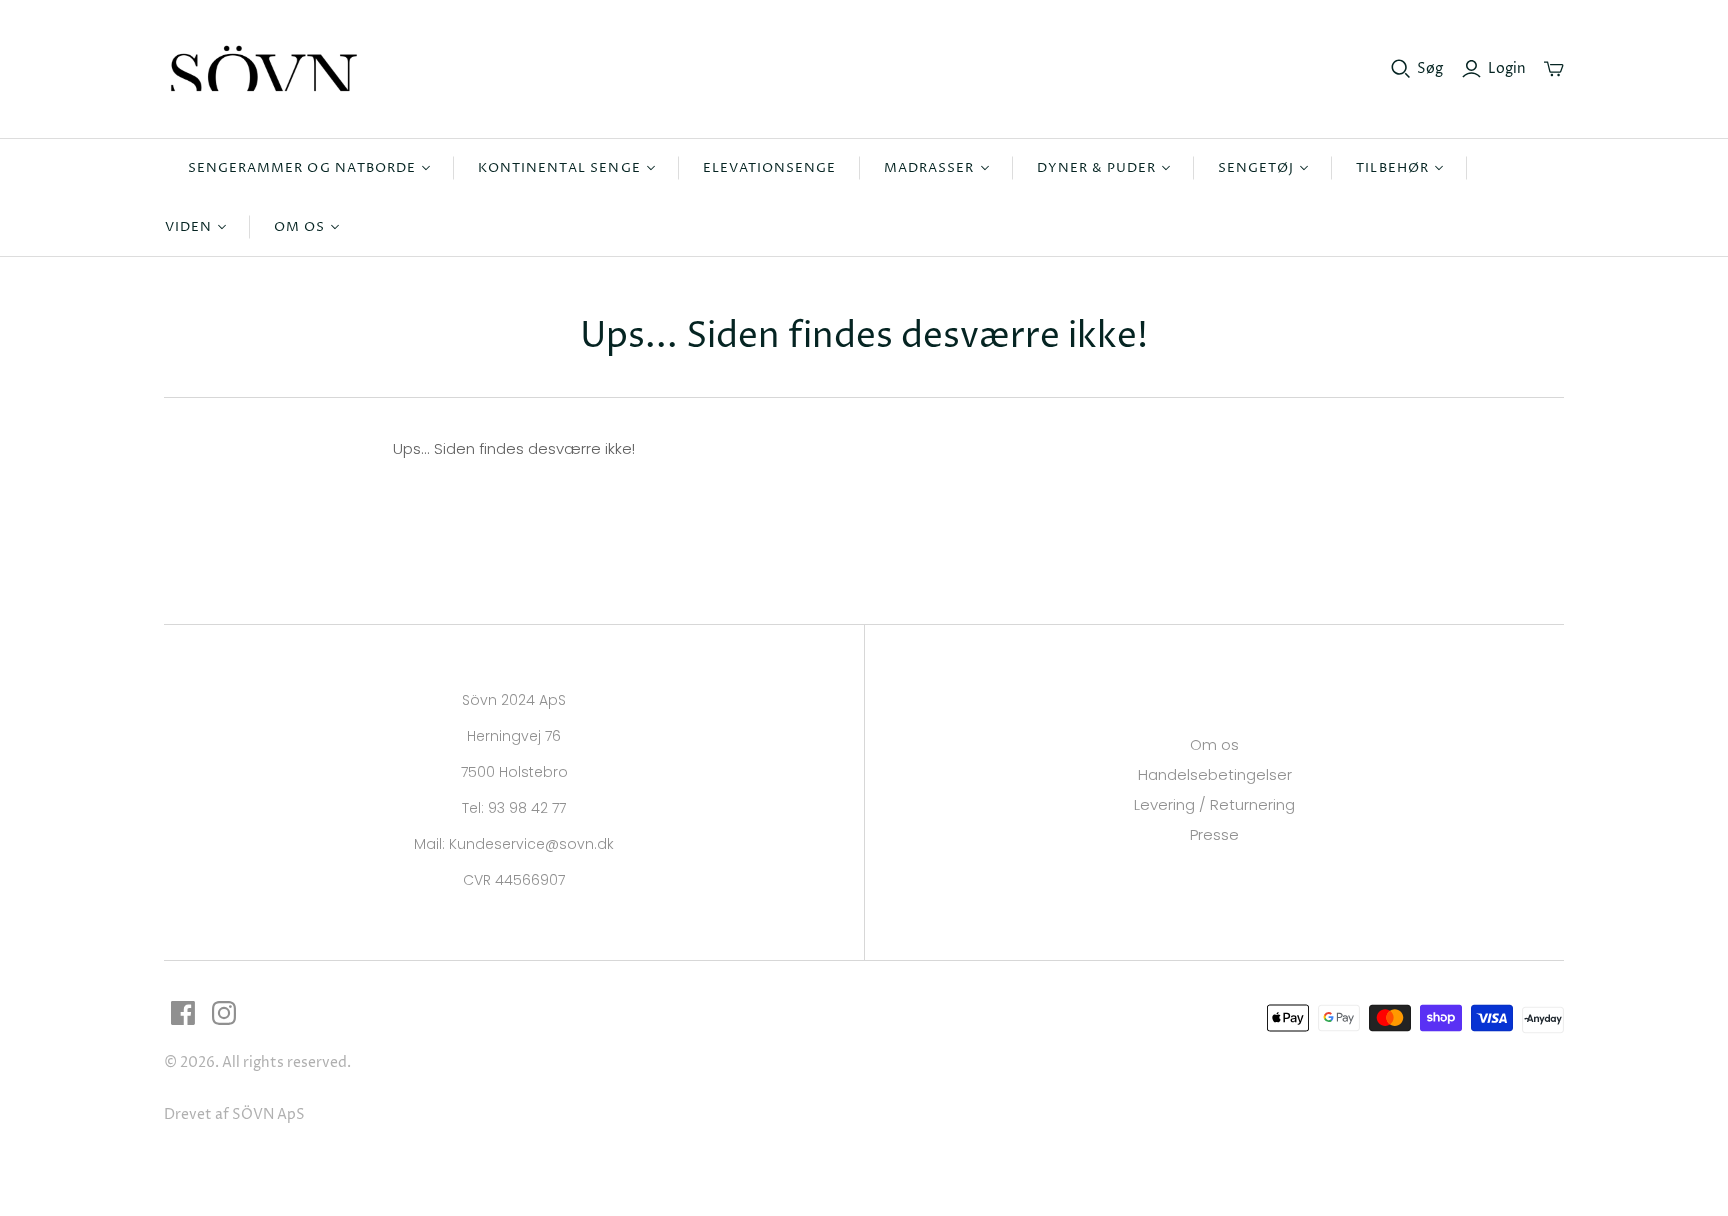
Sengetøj (1256, 168)
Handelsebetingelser (1215, 774)
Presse (1214, 834)
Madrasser (929, 168)
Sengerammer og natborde (302, 168)
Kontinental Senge (559, 168)
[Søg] (1401, 69)
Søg (1430, 68)
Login (1507, 68)
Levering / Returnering (1214, 804)
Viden (188, 227)
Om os (299, 227)
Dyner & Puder (1097, 168)
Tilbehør (1392, 168)
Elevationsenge (770, 168)
